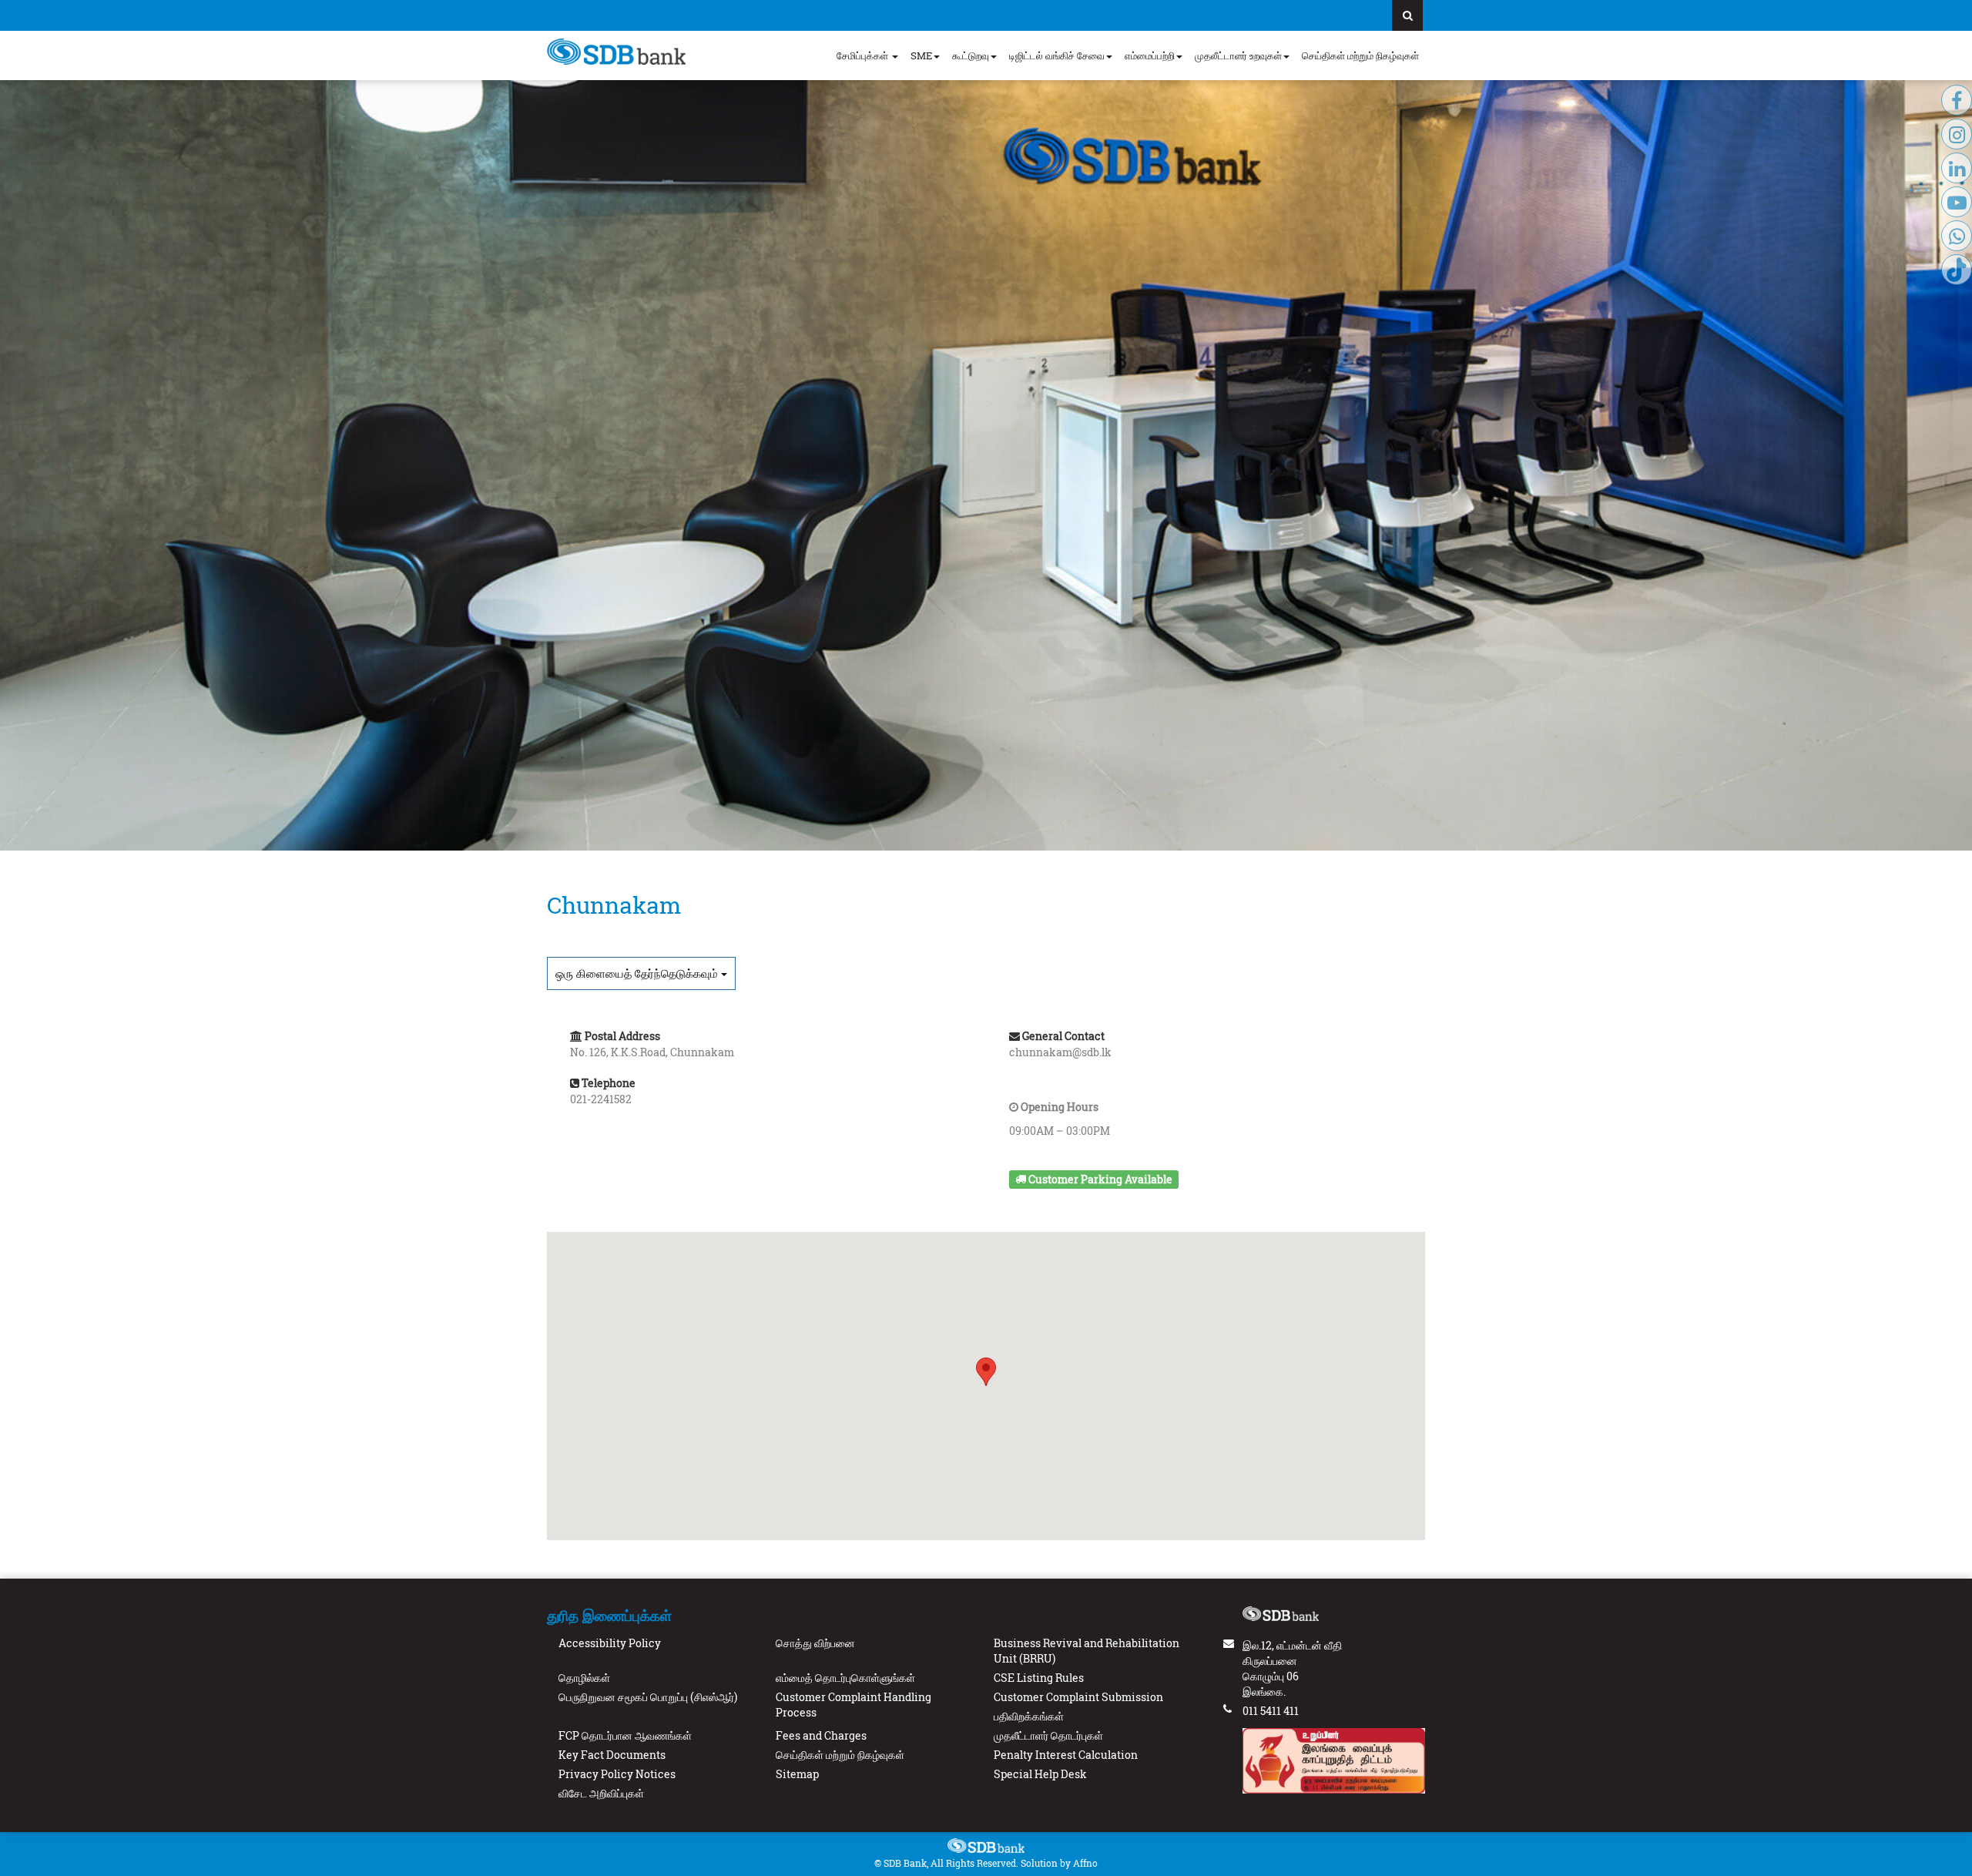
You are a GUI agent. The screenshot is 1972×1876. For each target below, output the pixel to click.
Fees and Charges (821, 1735)
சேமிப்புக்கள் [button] (864, 55)
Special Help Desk (1040, 1774)
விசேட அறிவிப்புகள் (601, 1793)
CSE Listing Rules (1039, 1678)
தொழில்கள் (584, 1678)
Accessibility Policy (610, 1643)
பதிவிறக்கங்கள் (1029, 1716)
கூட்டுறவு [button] (971, 55)
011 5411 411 (1271, 1711)
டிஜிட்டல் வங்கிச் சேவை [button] (1057, 55)
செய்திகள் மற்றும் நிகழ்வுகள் (1360, 55)
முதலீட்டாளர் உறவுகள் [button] (1238, 55)
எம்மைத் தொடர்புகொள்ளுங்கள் (845, 1678)
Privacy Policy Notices (617, 1774)
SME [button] (921, 55)
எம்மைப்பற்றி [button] (1150, 55)
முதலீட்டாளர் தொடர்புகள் (1048, 1735)
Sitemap (797, 1774)
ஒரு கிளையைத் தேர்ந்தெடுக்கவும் (638, 973)
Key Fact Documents (612, 1755)
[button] (986, 1372)
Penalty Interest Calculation (1066, 1755)
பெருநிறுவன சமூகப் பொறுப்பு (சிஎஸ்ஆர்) (648, 1697)
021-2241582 (601, 1099)
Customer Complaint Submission (1078, 1697)
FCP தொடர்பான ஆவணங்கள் (625, 1735)
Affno (1085, 1863)
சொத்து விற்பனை (815, 1643)
